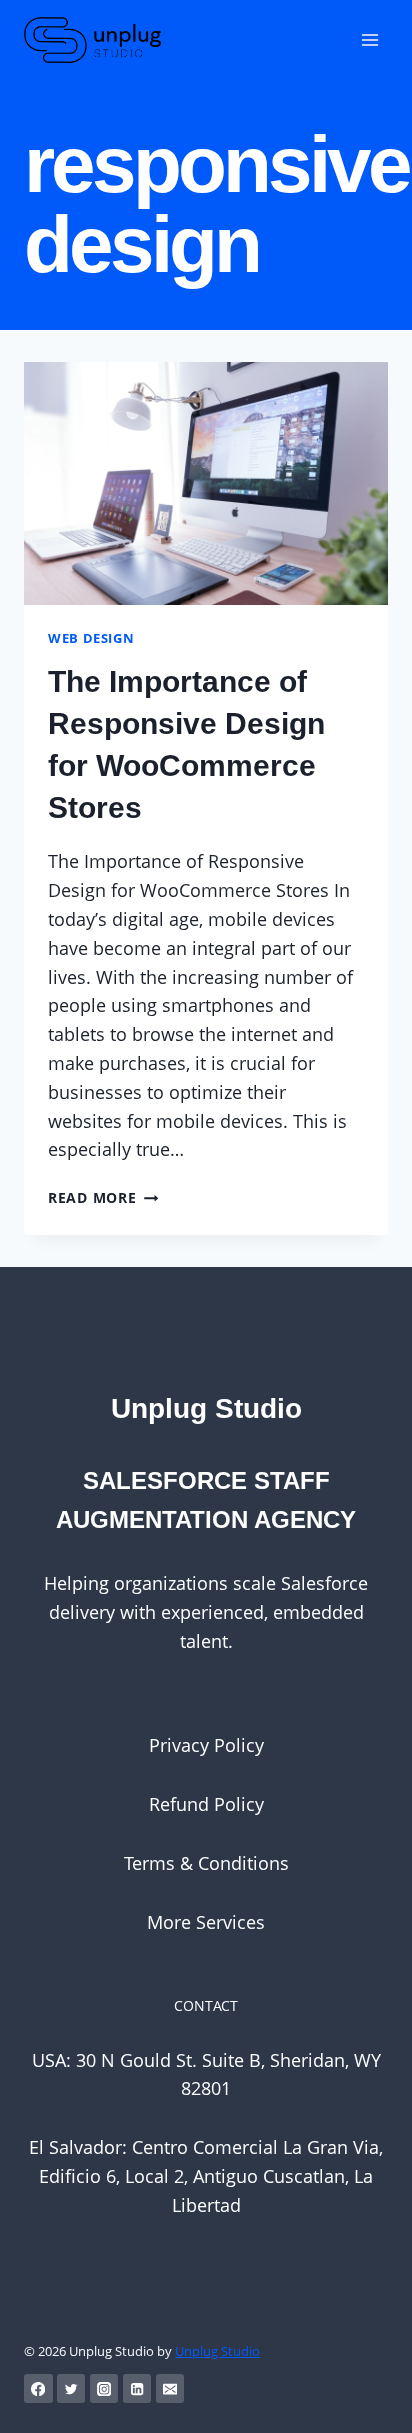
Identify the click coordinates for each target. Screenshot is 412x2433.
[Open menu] (369, 39)
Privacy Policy (206, 1745)
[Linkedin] (137, 2388)
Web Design (91, 638)
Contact (206, 2005)
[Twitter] (71, 2388)
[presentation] (206, 483)
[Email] (170, 2388)
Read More (103, 1197)
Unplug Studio (217, 2351)
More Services (206, 1922)
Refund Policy (206, 1804)
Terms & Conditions (206, 1863)
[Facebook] (38, 2388)
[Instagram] (104, 2388)
